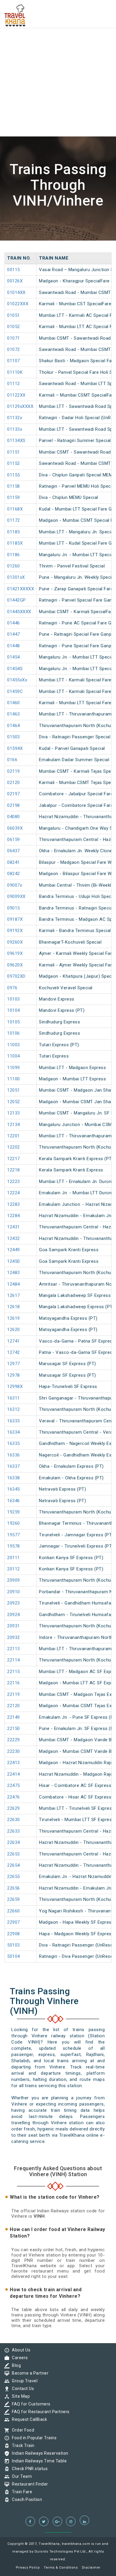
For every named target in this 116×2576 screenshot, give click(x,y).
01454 (14, 657)
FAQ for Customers (30, 2404)
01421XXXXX (21, 589)
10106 (14, 1033)
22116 (14, 1683)
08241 (14, 862)
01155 (14, 475)
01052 (14, 327)
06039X (15, 828)
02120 (14, 783)
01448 (14, 646)
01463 (14, 714)
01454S (15, 669)
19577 (14, 1535)
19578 (14, 1546)
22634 (14, 1842)
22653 (14, 1854)
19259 (14, 1512)
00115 (14, 270)
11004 (14, 1056)
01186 (14, 555)
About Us (20, 2350)
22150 (14, 1729)
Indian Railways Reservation (39, 2453)
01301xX (16, 577)
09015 (14, 908)
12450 (14, 1261)
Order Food (22, 2430)
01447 (14, 634)
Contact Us (21, 2389)
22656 (14, 1888)
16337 (14, 1466)
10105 (14, 1022)
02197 (14, 794)
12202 (14, 1147)
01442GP (17, 600)
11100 (14, 1079)
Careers (18, 2358)
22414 (14, 1774)
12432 (14, 1238)
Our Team (20, 2476)
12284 (14, 1216)
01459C (15, 691)
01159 (14, 497)
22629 (14, 1808)
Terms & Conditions (61, 2568)
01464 (14, 726)
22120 (14, 1706)
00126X (15, 281)
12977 (14, 1364)
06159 (14, 839)
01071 (14, 338)
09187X (15, 919)
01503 (14, 737)
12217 (14, 1159)
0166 (12, 760)
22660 (14, 1911)
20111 (14, 1558)
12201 (14, 1136)
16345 (14, 1489)
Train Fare (21, 2492)
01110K (15, 372)
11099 (14, 1068)
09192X (15, 931)
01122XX (16, 395)
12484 (14, 1284)
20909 (14, 1580)
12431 (14, 1227)
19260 (14, 1523)
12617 (14, 1295)
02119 (14, 771)
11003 (14, 1045)
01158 (14, 486)
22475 (14, 1785)
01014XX (16, 292)
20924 (14, 1615)
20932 (14, 1637)
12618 (14, 1307)
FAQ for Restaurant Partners (39, 2412)
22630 (14, 1820)
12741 (14, 1341)
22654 (14, 1865)
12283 (14, 1204)
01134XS (16, 441)
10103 (14, 999)
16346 (14, 1501)
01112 (14, 384)
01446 (14, 623)
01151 (14, 452)
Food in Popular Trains (33, 2438)
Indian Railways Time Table (38, 2461)
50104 (14, 1956)
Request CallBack (28, 2419)
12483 (14, 1273)
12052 (14, 1102)
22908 (14, 1934)
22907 (14, 1922)
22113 (14, 1649)
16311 (14, 1398)
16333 (14, 1421)
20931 (14, 1626)
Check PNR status (28, 2469)
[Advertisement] (58, 58)
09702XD (16, 976)
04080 (14, 817)
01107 (14, 361)
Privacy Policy (28, 2568)
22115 (14, 1672)
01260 (14, 566)
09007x (15, 885)
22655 (14, 1877)
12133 (14, 1113)
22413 (14, 1763)
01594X (15, 748)
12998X (15, 1386)
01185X (15, 543)
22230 (14, 1751)
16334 (14, 1432)
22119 (14, 1694)
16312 (14, 1409)
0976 (12, 988)
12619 (14, 1318)
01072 (14, 349)
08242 (14, 874)
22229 (14, 1740)
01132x (15, 418)
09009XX (16, 896)
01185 (14, 532)
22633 (14, 1831)
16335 (14, 1443)
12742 (14, 1352)
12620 (14, 1330)
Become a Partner (29, 2373)
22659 (14, 1899)
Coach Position (25, 2499)
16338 (14, 1478)
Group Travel (23, 2381)
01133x (15, 429)
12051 (14, 1090)
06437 (14, 851)
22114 (14, 1660)
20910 (14, 1592)
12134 (14, 1125)
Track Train (22, 2445)
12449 (14, 1250)
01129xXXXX (20, 406)
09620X (15, 965)
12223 (14, 1182)
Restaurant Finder (29, 2484)
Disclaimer (91, 2568)
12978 (14, 1375)
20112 (14, 1569)
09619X (15, 953)
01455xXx (17, 680)
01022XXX (18, 304)
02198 (14, 805)
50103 (14, 1945)
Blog (15, 2365)
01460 (14, 703)
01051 (14, 315)
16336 (14, 1455)
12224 (14, 1193)
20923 (14, 1603)
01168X (15, 509)
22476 (14, 1797)
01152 (14, 463)
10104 (14, 1010)
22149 (14, 1717)
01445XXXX (19, 612)
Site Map (19, 2396)
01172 (14, 520)
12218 (14, 1170)
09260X (15, 942)
